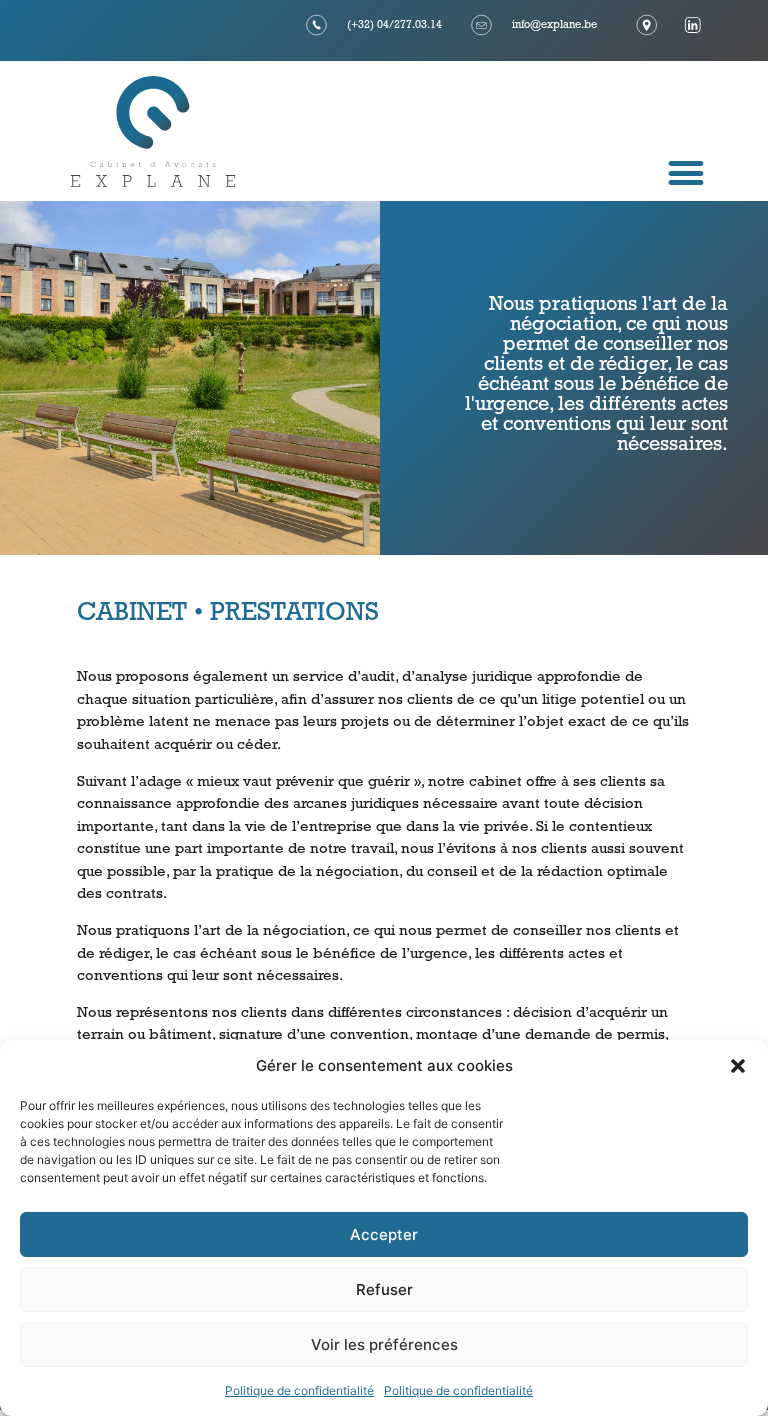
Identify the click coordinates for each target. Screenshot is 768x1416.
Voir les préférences (384, 1344)
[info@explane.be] (482, 25)
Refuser (384, 1289)
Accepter (384, 1234)
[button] (738, 1066)
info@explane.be (554, 25)
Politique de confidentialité (299, 1390)
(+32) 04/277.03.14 (394, 25)
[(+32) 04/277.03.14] (317, 25)
